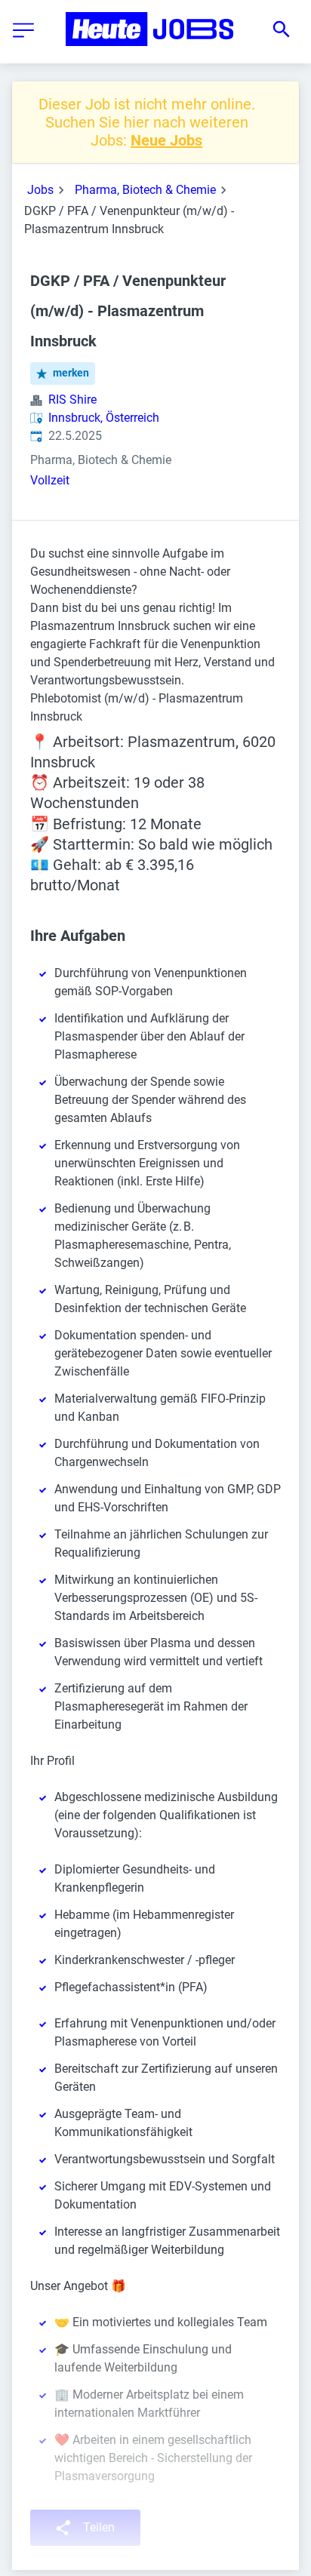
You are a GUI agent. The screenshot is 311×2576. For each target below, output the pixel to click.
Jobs (40, 190)
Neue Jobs (166, 140)
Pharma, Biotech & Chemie (145, 190)
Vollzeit (50, 480)
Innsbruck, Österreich (104, 418)
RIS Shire (72, 400)
